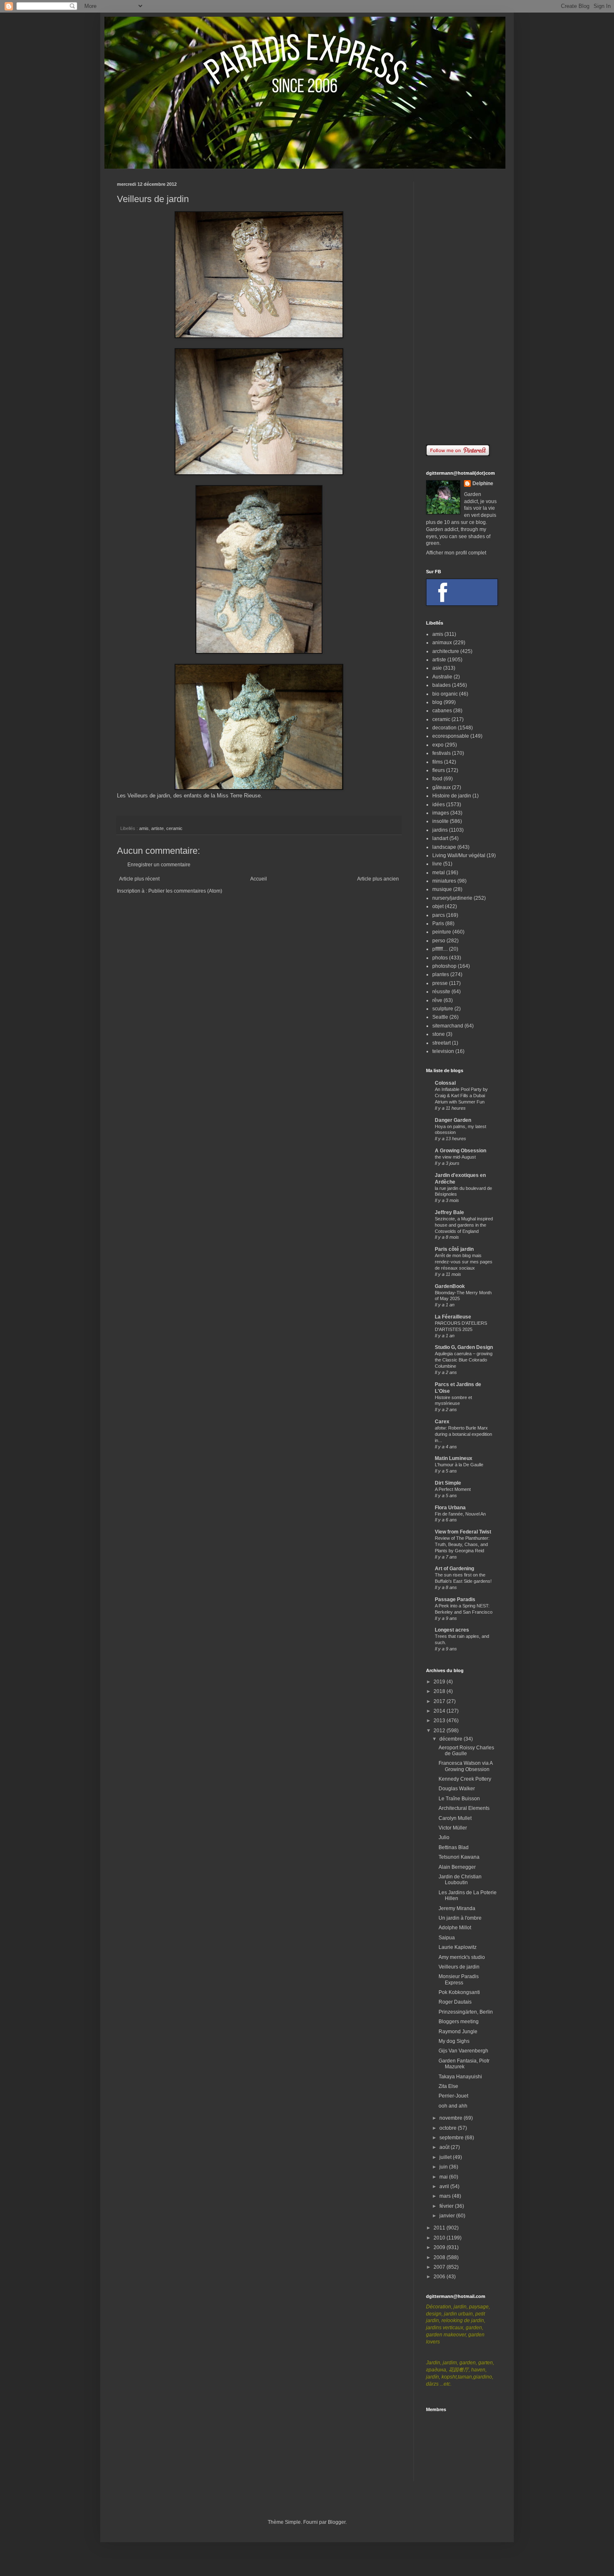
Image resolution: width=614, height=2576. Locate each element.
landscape (444, 847)
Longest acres (452, 1630)
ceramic (174, 828)
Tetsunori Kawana (459, 1857)
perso (439, 941)
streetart (441, 1043)
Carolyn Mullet (455, 1818)
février (447, 2206)
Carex (442, 1422)
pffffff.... (440, 949)
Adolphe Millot (455, 1928)
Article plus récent (139, 879)
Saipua (447, 1938)
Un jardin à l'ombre (460, 1918)
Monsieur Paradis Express (459, 1979)
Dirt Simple (448, 1483)
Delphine (483, 483)
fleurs (439, 770)
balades (441, 685)
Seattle (440, 1017)
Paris (438, 924)
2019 (440, 1682)
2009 (440, 2247)
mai (444, 2177)
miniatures (444, 881)
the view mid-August (455, 1157)
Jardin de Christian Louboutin (460, 1880)
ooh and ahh (453, 2106)
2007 (440, 2267)
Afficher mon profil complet (456, 553)
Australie (442, 677)
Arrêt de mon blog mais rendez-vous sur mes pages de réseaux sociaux (464, 1262)
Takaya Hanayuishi (460, 2077)
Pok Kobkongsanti (459, 1992)
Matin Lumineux (454, 1458)
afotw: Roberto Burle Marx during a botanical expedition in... (463, 1434)
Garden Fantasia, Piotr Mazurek (464, 2064)
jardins (440, 830)
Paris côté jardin (454, 1249)
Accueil (259, 879)
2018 (440, 1691)
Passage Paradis (455, 1599)
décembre (452, 1739)
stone (439, 1034)
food (437, 779)
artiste (157, 828)
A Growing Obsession (460, 1151)
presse (440, 983)
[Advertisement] (462, 307)
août (445, 2147)
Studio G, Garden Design (464, 1347)
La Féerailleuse (453, 1317)
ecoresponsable (451, 736)
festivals (441, 753)
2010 (440, 2238)
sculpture (443, 1009)
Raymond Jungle (458, 2032)
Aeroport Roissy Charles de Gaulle (466, 1751)
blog (437, 702)
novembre (452, 2118)
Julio (444, 1837)
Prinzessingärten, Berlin (466, 2012)
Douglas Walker (457, 1789)
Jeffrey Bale (449, 1212)
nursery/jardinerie (452, 898)
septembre (452, 2138)
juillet (446, 2157)
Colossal (445, 1083)
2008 (440, 2257)
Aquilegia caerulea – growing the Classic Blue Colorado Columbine (464, 1360)
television (443, 1051)
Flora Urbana (450, 1508)
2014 (440, 1711)
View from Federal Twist (463, 1532)
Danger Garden (453, 1120)
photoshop (444, 966)
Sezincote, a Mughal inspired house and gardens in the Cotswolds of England (464, 1225)
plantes (441, 974)
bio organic (445, 694)
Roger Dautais (455, 2002)
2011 (440, 2228)
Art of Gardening (454, 1569)
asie (437, 668)
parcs (439, 915)
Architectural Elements (464, 1808)
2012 (440, 1731)
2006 (440, 2277)
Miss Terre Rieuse (239, 796)
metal (439, 873)
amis (144, 828)
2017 (440, 1701)
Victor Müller (453, 1828)
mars (446, 2196)
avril (445, 2186)
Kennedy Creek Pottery (465, 1779)
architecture (446, 651)
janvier (448, 2216)
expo (438, 745)
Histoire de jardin (452, 796)
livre (437, 864)
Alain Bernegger (457, 1867)
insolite (440, 821)
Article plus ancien (378, 879)
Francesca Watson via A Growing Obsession (466, 1766)
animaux (442, 643)
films (438, 762)
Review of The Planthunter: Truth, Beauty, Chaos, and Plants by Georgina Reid (462, 1544)
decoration (444, 728)
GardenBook (450, 1286)
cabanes (442, 711)
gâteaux (441, 787)
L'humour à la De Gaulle (459, 1465)
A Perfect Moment (453, 1489)
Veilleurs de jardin (459, 1967)
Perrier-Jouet (453, 2096)
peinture (442, 932)
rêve (437, 1000)
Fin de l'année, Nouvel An (460, 1514)
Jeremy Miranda (457, 1908)
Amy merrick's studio (462, 1957)
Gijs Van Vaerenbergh (463, 2051)
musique (442, 889)
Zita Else (448, 2086)
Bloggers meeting (459, 2022)
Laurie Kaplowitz (458, 1947)
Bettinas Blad (454, 1847)
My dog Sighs (454, 2041)
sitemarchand (448, 1026)
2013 (440, 1721)
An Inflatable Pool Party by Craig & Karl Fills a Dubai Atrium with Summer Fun (461, 1096)
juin (444, 2167)
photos (440, 958)
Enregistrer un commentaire (159, 865)
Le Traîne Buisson (459, 1799)
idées (439, 805)
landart (440, 838)
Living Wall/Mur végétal (459, 855)
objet (438, 906)
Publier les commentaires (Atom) (185, 891)
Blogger (337, 2522)
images (441, 813)
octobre (449, 2128)
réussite (441, 992)
